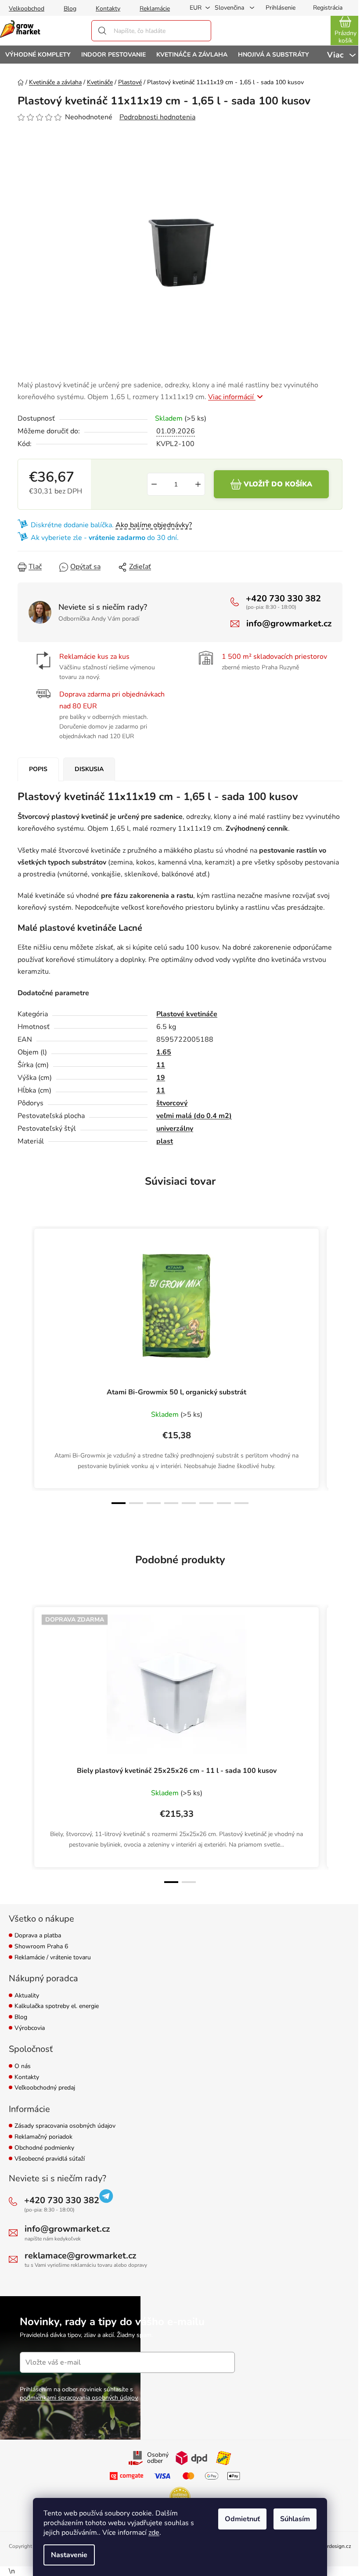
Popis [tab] (38, 769)
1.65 (164, 1052)
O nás (23, 2067)
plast (165, 1141)
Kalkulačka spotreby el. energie (57, 2006)
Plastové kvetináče (187, 1014)
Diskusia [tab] (89, 769)
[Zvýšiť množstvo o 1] (198, 484)
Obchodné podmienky (44, 2148)
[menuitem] (38, 55)
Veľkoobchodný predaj (45, 2088)
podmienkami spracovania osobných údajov (79, 2398)
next (335, 1366)
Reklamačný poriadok (43, 2137)
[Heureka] (180, 2497)
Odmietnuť (242, 2519)
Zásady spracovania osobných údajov (65, 2126)
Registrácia (328, 8)
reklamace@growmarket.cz (80, 2256)
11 (161, 1065)
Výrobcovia (30, 2028)
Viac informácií (232, 397)
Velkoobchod (27, 9)
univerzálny (175, 1129)
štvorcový (172, 1103)
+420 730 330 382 (283, 598)
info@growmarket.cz (289, 623)
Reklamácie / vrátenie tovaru (53, 1958)
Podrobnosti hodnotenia (157, 117)
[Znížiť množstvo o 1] (154, 484)
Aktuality (27, 1996)
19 (161, 1078)
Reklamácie (155, 9)
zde (154, 2533)
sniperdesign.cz (333, 2546)
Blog (70, 9)
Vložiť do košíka (278, 484)
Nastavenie (69, 2555)
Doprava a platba (38, 1936)
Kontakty (108, 9)
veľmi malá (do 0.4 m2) (194, 1116)
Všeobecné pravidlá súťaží (50, 2159)
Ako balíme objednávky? (154, 525)
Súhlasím (295, 2519)
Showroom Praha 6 (41, 1947)
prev (25, 1366)
